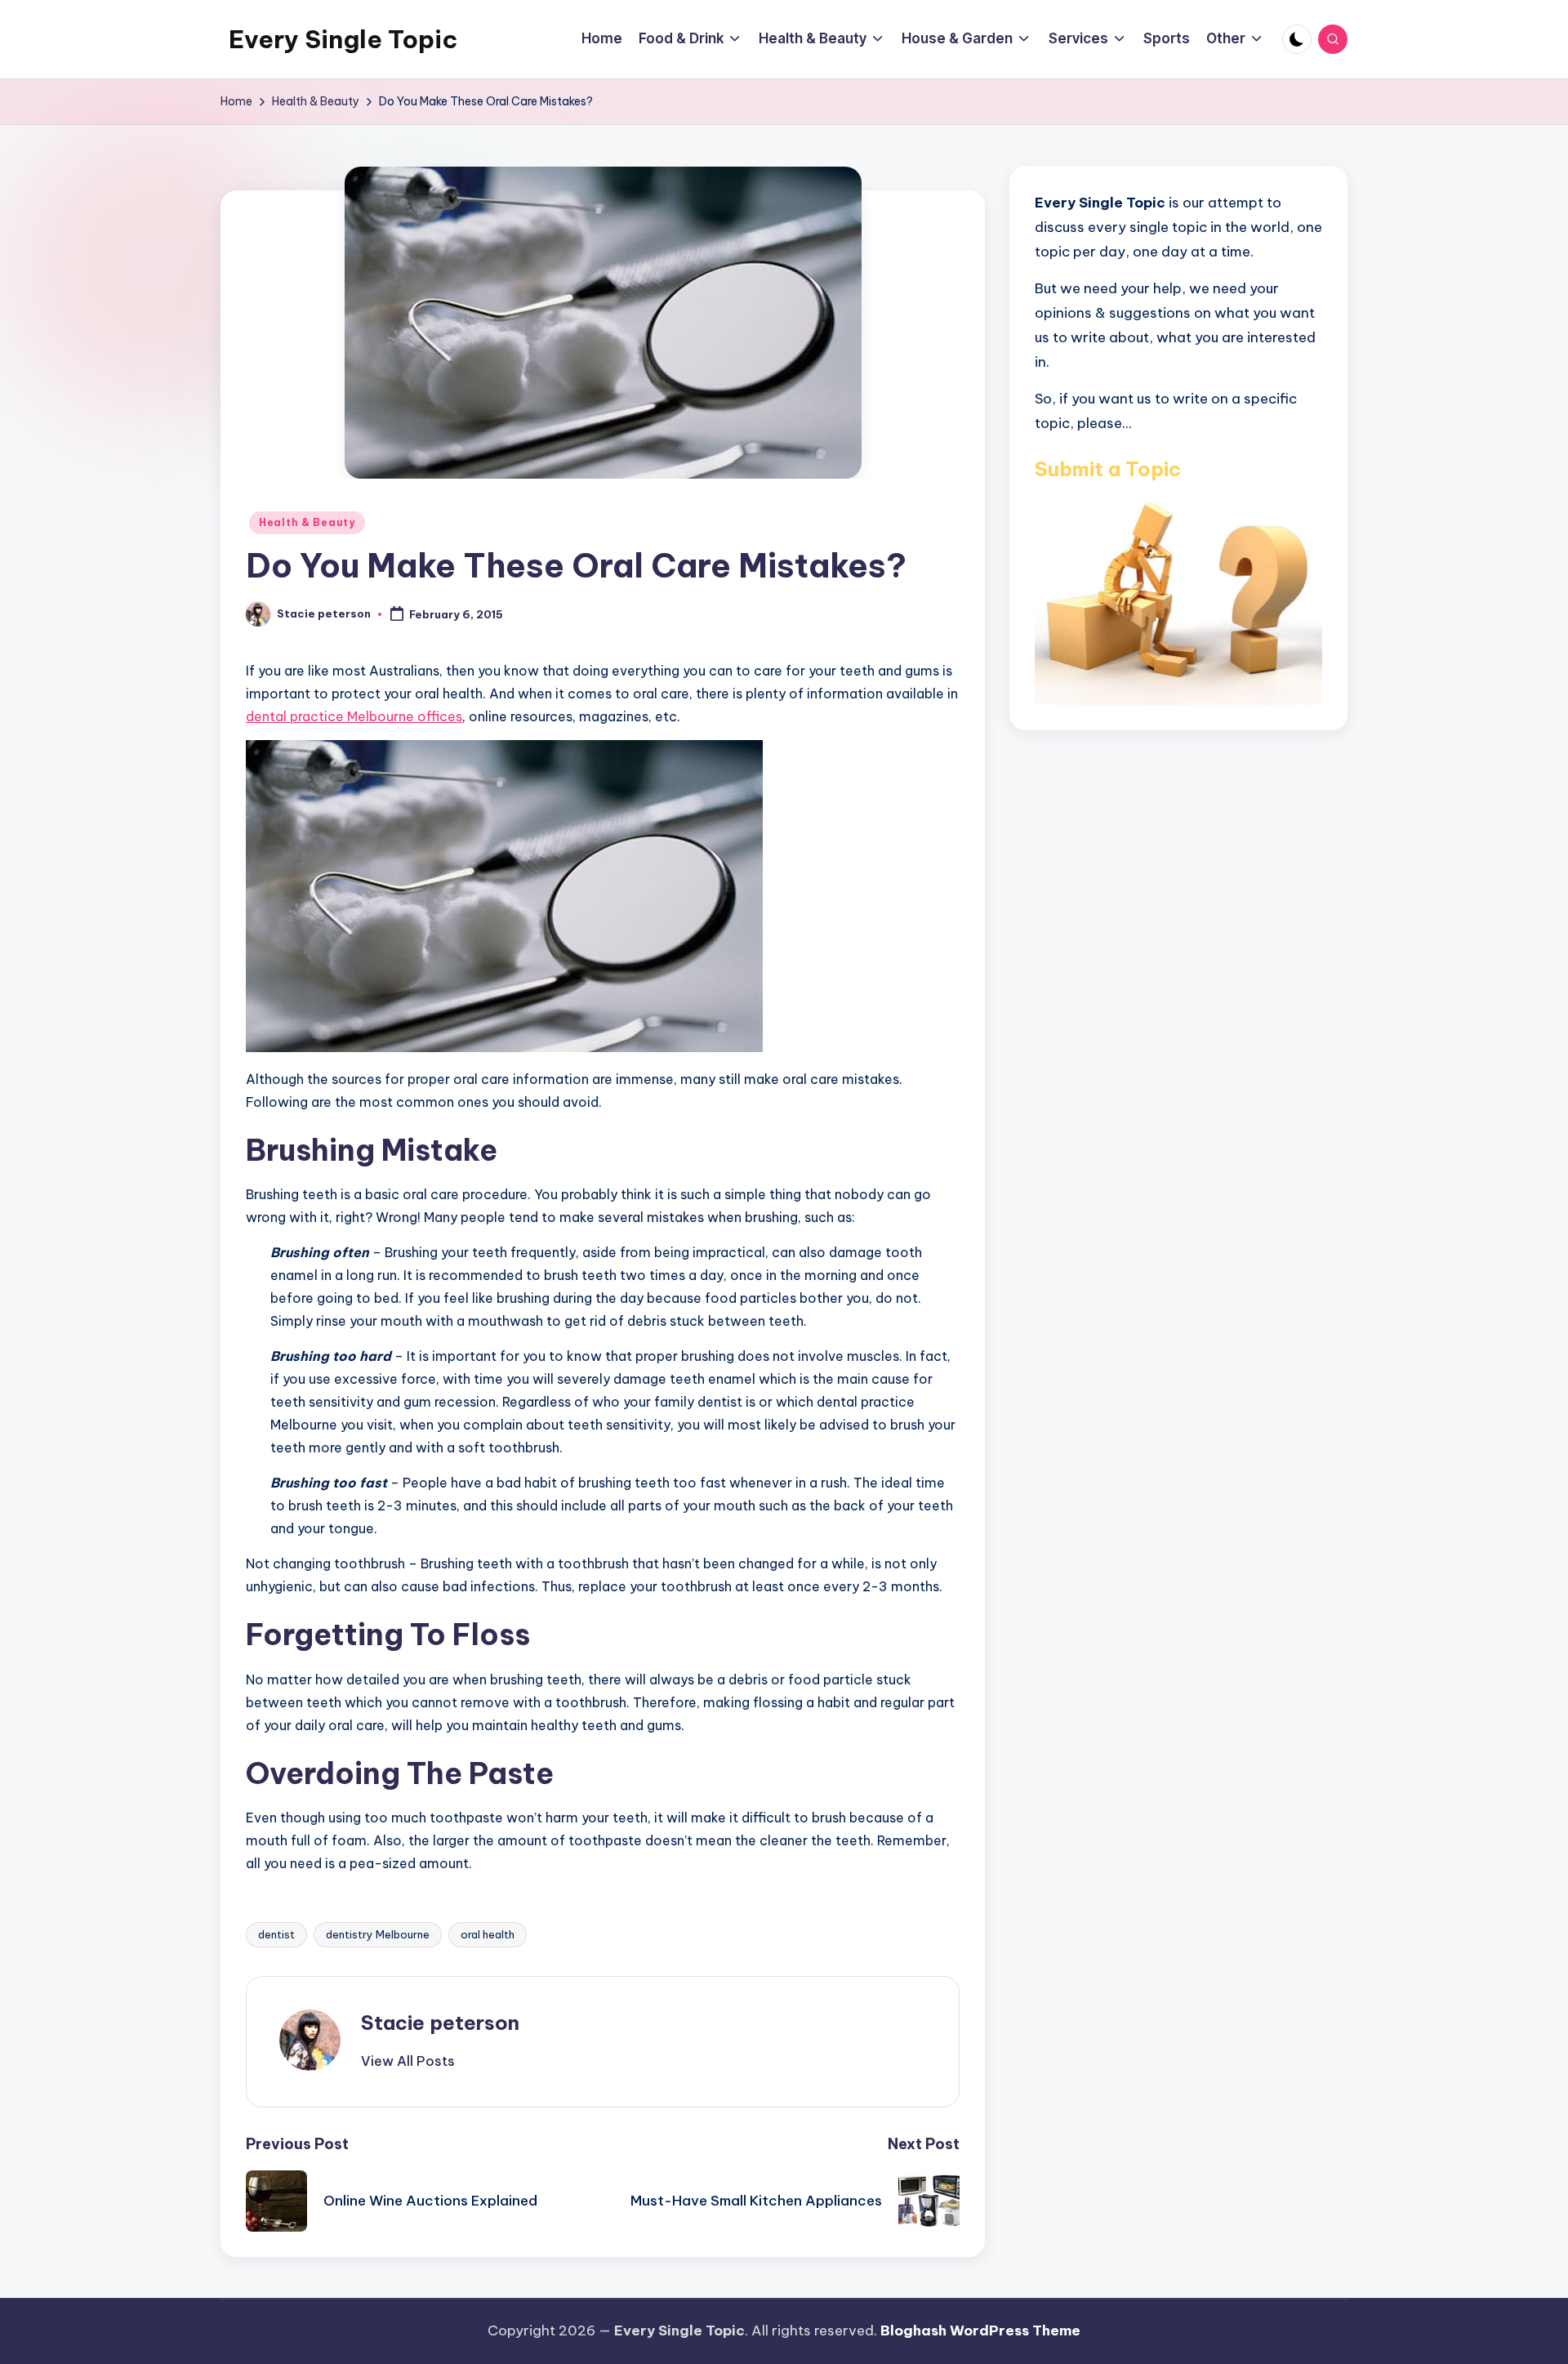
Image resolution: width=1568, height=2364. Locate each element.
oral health (488, 1934)
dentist (276, 1934)
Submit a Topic (1108, 468)
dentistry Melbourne (378, 1934)
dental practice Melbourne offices (354, 716)
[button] (408, 2061)
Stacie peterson (440, 2023)
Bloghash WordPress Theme (980, 2331)
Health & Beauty (307, 522)
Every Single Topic (343, 39)
